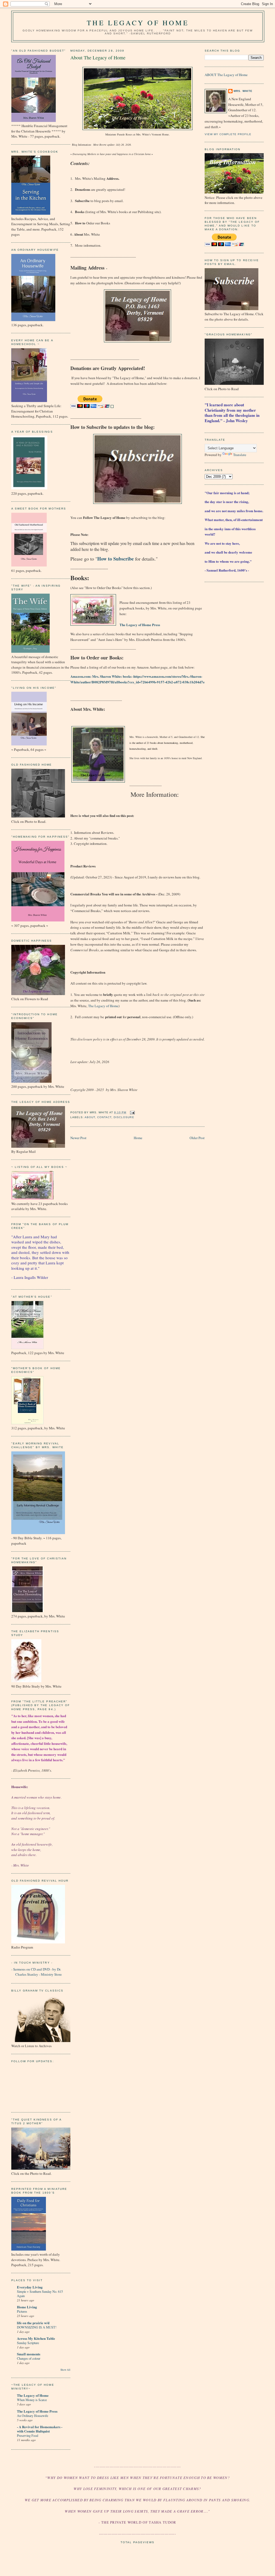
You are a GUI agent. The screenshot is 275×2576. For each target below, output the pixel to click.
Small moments (29, 2354)
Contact (104, 1117)
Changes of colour (29, 2358)
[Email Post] (131, 1112)
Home (138, 1138)
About (90, 1117)
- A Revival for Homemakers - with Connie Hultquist (40, 2429)
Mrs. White (243, 91)
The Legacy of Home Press (37, 2411)
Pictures (22, 2311)
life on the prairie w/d (33, 2323)
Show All (65, 2370)
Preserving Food (28, 2435)
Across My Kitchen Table (36, 2338)
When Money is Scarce (32, 2400)
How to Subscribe (115, 559)
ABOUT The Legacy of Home (226, 75)
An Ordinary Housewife (32, 2416)
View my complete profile (228, 134)
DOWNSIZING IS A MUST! (37, 2327)
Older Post (197, 1138)
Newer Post (78, 1138)
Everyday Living (30, 2287)
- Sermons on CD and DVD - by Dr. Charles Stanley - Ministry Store (37, 1972)
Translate (240, 455)
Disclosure (124, 1117)
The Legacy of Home (138, 23)
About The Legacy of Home (98, 58)
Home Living (27, 2307)
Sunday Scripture (28, 2343)
